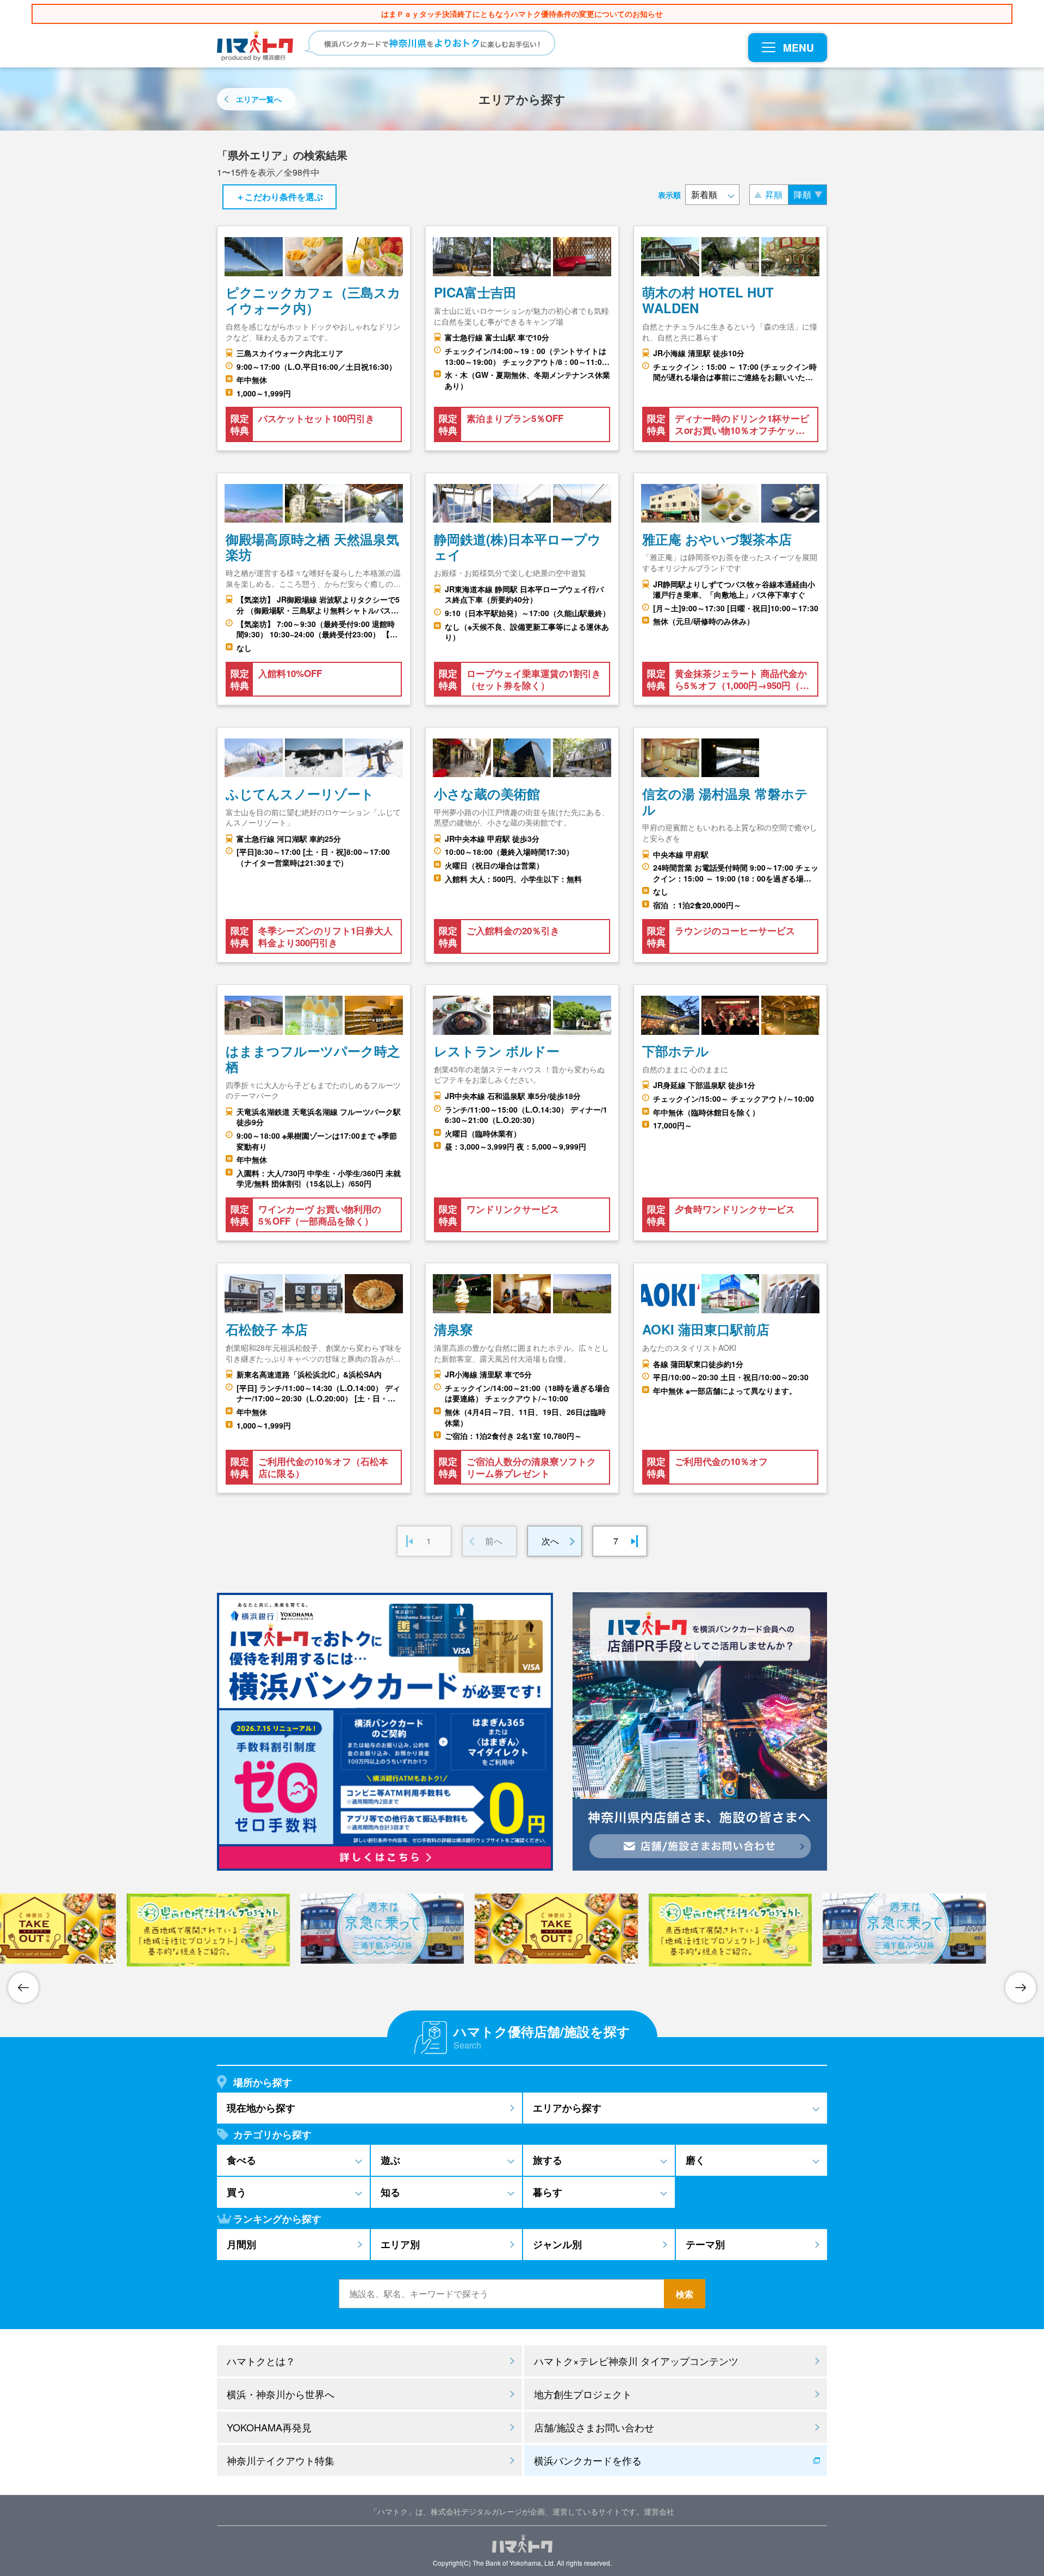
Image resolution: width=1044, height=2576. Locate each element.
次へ (550, 1541)
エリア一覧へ (259, 99)
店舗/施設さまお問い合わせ (594, 2427)
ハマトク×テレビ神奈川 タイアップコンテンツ (636, 2361)
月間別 (241, 2244)
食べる (241, 2160)
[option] (522, 1929)
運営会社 (659, 2511)
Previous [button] (23, 1988)
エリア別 (400, 2244)
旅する (548, 2160)
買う (237, 2192)
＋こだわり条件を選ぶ (279, 197)
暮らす (548, 2192)
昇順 (774, 194)
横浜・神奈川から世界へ (281, 2394)
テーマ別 (705, 2244)
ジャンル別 (557, 2244)
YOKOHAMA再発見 (269, 2427)
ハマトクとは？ (261, 2361)
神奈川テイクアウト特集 (281, 2460)
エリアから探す (567, 2108)
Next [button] (1021, 1988)
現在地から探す (261, 2108)
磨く (695, 2160)
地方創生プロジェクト (583, 2394)
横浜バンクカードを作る (588, 2460)
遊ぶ (390, 2160)
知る (390, 2192)
